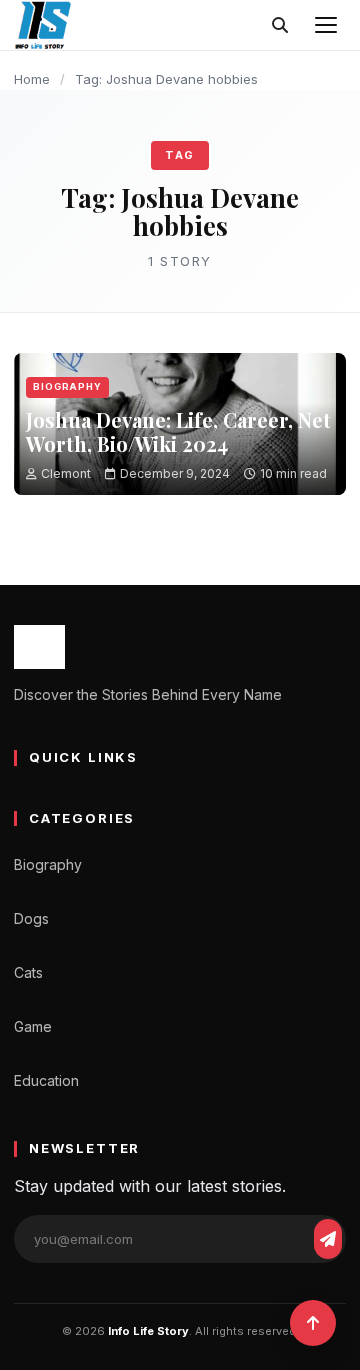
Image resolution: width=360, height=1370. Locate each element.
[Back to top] (313, 1323)
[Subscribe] (328, 1239)
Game (33, 1026)
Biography (67, 386)
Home (32, 79)
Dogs (31, 918)
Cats (28, 972)
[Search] (280, 25)
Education (46, 1080)
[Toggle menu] (326, 25)
